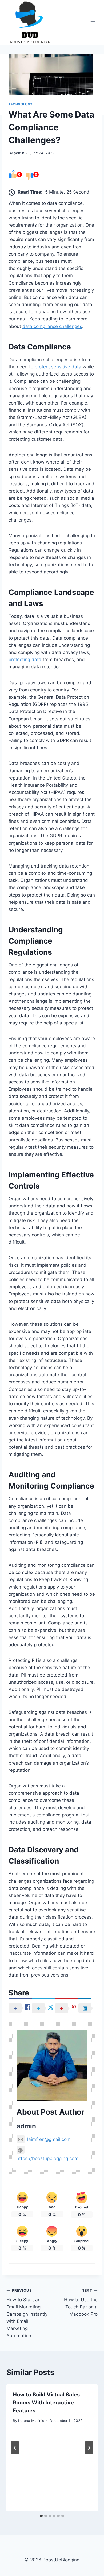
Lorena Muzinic (31, 2421)
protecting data (25, 660)
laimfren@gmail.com (49, 2139)
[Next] (89, 2448)
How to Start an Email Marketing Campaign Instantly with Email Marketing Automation (27, 2313)
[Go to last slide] (15, 2448)
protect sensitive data (58, 367)
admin (19, 153)
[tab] (41, 2516)
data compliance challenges (52, 326)
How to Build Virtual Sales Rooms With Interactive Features (46, 2403)
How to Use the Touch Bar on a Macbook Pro (81, 2302)
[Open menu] (93, 23)
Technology (21, 104)
